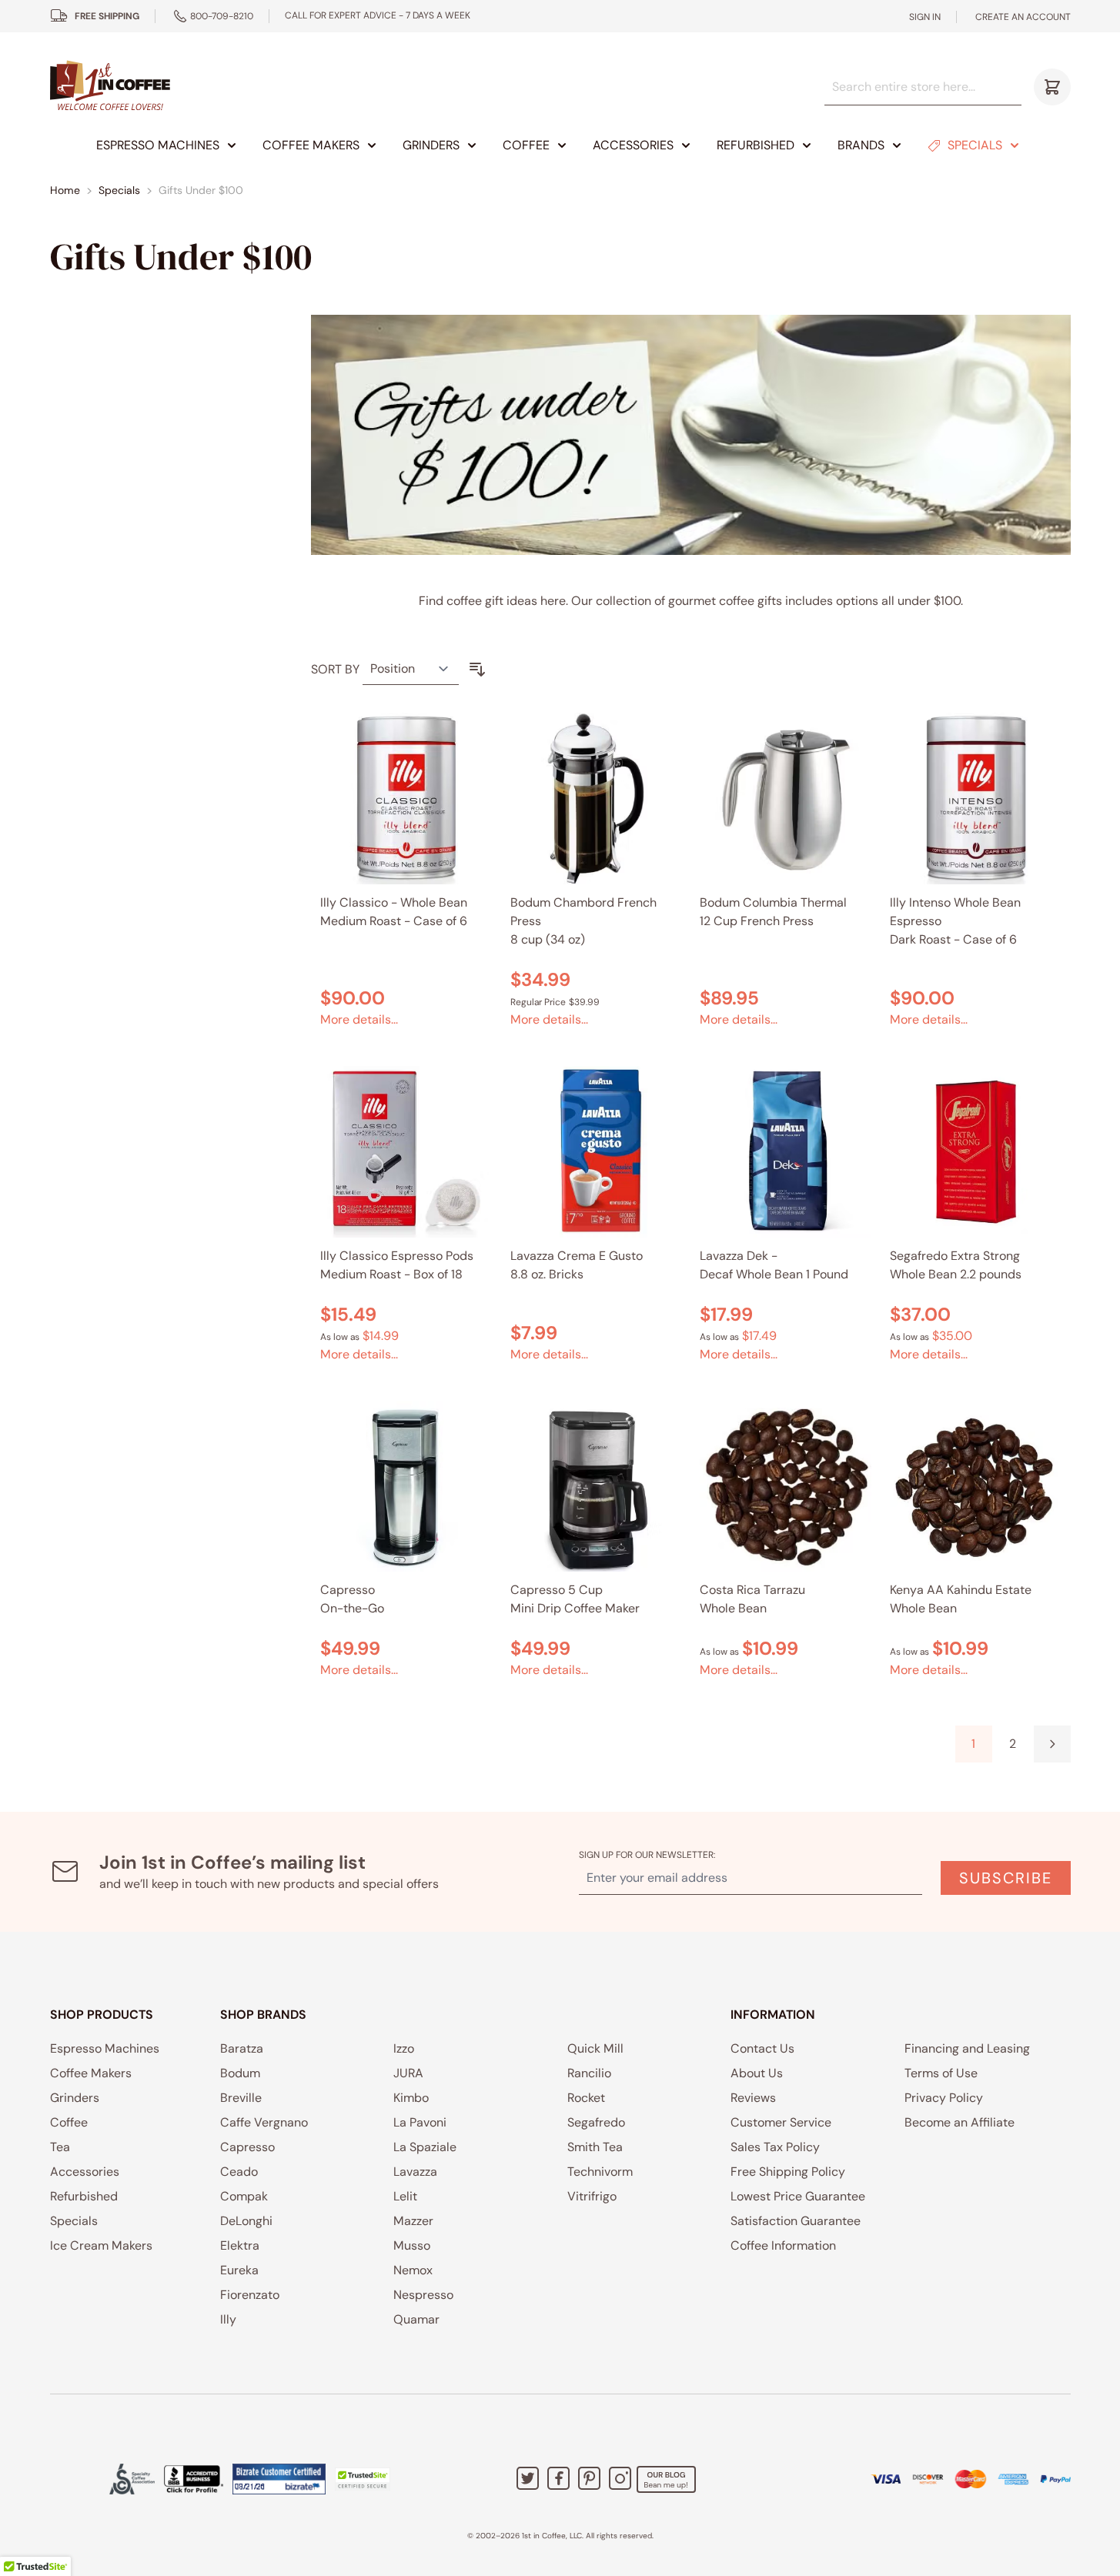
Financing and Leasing (967, 2048)
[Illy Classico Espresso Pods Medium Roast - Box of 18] (406, 1152)
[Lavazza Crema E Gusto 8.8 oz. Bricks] (596, 1152)
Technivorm (600, 2172)
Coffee (526, 145)
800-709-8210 (222, 16)
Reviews (753, 2098)
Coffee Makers (311, 145)
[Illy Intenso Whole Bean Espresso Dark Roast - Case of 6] (976, 799)
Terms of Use (941, 2073)
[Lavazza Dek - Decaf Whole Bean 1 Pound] (786, 1152)
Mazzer (413, 2221)
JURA (408, 2073)
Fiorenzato (250, 2295)
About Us (757, 2073)
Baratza (242, 2048)
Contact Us (762, 2048)
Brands (861, 145)
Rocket (586, 2098)
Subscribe (1006, 1878)
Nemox (413, 2270)
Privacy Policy (944, 2098)
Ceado (239, 2172)
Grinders (431, 145)
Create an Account (1023, 17)
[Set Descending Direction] (477, 670)
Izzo (404, 2048)
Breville (241, 2098)
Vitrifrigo (592, 2196)
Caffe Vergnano (264, 2122)
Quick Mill (595, 2048)
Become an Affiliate (960, 2122)
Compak (244, 2196)
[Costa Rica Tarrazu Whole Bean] (786, 1487)
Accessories (633, 145)
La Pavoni (420, 2122)
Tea (60, 2147)
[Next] (1052, 1744)
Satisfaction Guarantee (796, 2221)
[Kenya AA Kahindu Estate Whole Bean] (976, 1487)
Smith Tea (595, 2147)
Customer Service (781, 2122)
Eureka (239, 2270)
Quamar (416, 2319)
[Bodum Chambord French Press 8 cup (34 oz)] (596, 799)
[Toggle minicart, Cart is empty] (1052, 87)
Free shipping (107, 16)
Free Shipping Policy (788, 2172)
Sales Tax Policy (775, 2147)
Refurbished (756, 145)
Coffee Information (783, 2245)
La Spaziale (425, 2147)
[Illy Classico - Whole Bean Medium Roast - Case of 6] (406, 799)
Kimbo (411, 2098)
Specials (975, 145)
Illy (228, 2319)
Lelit (405, 2196)
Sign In (925, 17)
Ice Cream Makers (101, 2245)
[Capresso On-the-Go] (406, 1487)
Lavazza (415, 2172)
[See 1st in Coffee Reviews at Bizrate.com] (279, 2479)
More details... (359, 1019)
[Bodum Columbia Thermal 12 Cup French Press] (786, 799)
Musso (412, 2245)
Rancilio (589, 2073)
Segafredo (596, 2122)
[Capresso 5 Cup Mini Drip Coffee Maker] (596, 1487)
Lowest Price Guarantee (798, 2196)
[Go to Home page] (110, 87)
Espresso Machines (158, 145)
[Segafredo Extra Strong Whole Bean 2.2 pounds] (976, 1152)
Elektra (240, 2245)
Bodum (240, 2073)
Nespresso (423, 2295)
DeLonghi (246, 2221)
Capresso (247, 2147)
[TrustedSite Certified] (363, 2479)
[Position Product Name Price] (411, 669)
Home (65, 190)
